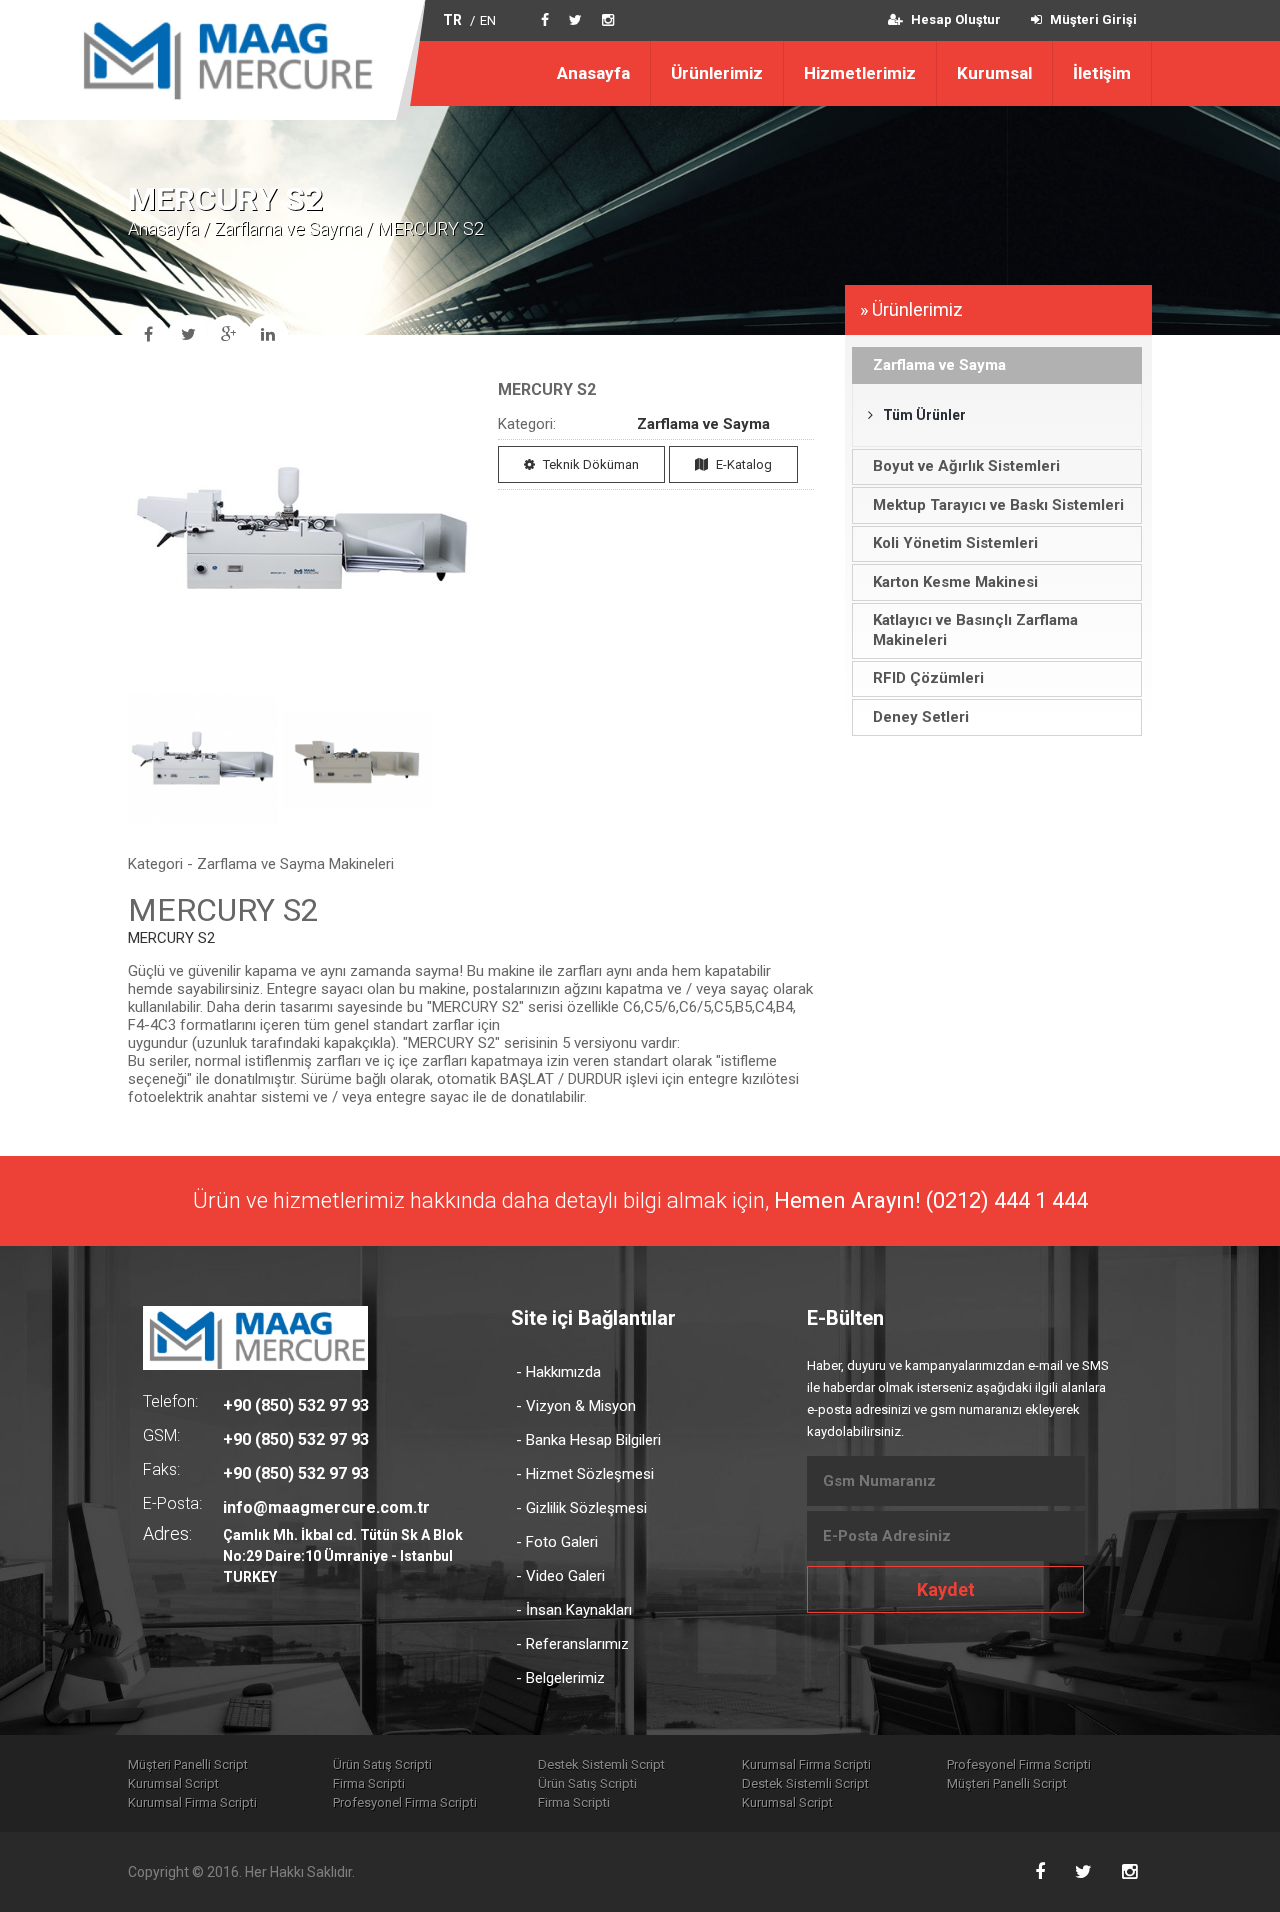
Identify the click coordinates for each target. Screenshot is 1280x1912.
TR (452, 20)
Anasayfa (593, 73)
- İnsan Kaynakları (574, 1610)
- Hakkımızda (558, 1372)
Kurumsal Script (173, 1783)
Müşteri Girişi (1092, 19)
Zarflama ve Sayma (288, 228)
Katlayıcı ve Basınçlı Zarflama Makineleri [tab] (975, 630)
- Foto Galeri (557, 1542)
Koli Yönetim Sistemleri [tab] (955, 543)
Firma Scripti (369, 1783)
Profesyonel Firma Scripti (1019, 1764)
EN (488, 20)
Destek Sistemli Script (601, 1764)
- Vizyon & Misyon (576, 1406)
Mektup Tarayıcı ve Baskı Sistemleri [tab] (998, 505)
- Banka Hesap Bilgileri (588, 1440)
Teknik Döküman (589, 464)
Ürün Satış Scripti (382, 1764)
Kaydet (946, 1589)
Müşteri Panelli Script (188, 1764)
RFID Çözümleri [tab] (928, 678)
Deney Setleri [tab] (921, 717)
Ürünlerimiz (717, 73)
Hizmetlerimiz (860, 73)
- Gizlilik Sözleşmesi (581, 1508)
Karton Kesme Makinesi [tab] (955, 582)
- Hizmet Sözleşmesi (585, 1474)
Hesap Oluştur (954, 19)
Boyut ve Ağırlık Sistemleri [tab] (966, 466)
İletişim (1102, 73)
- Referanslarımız (572, 1644)
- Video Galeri (560, 1576)
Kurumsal (994, 73)
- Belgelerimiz (560, 1678)
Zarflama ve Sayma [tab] (939, 365)
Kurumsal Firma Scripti (806, 1764)
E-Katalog (742, 464)
